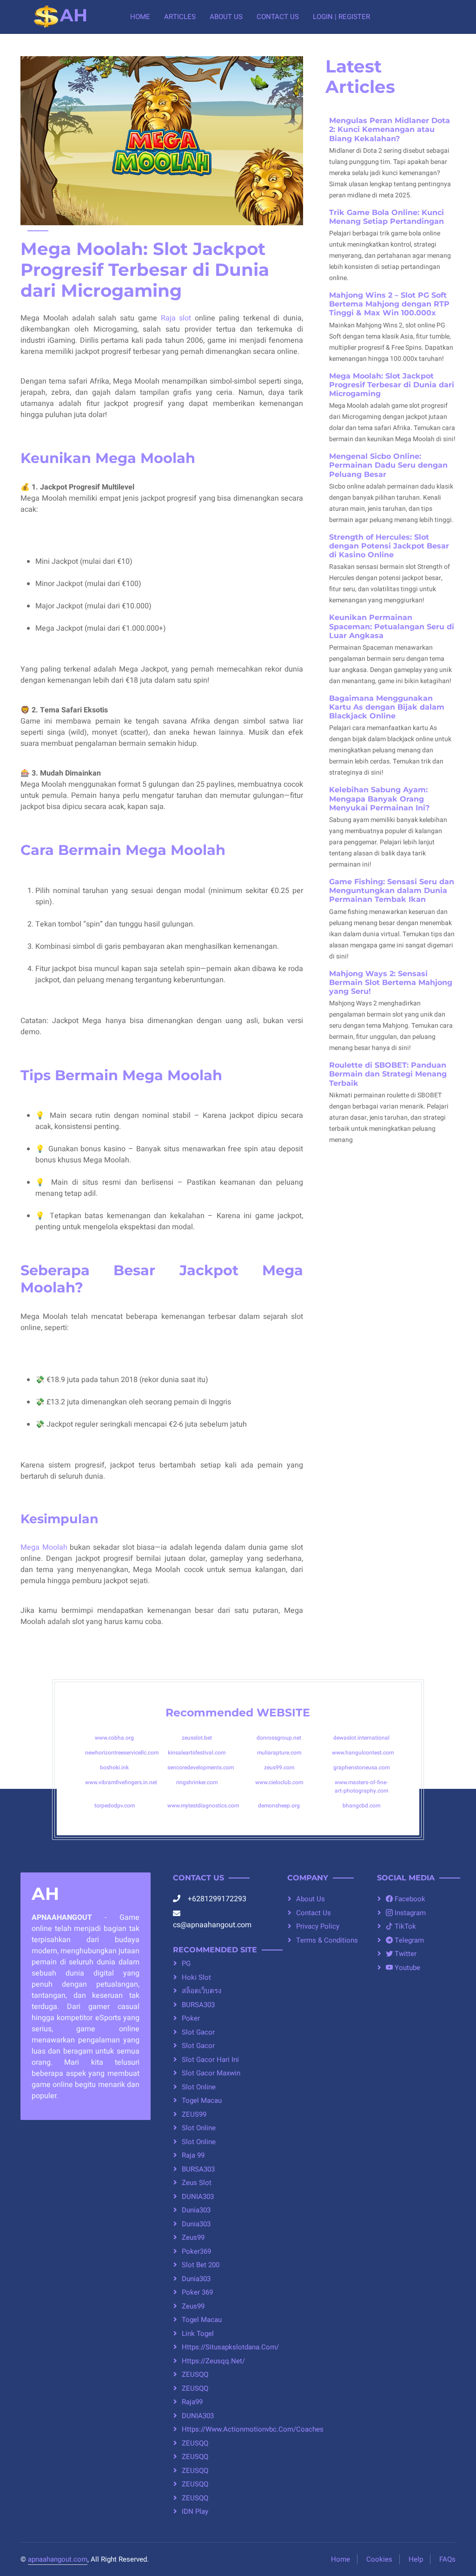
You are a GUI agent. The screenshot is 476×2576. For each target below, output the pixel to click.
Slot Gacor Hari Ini (210, 2060)
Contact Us (278, 17)
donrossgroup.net (279, 1738)
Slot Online (199, 2087)
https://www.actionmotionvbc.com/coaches (223, 2429)
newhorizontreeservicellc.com (122, 1753)
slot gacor (198, 2032)
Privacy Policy (318, 1926)
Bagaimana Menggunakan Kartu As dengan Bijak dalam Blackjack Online (387, 707)
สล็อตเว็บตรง (202, 1991)
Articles (180, 17)
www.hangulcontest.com (363, 1753)
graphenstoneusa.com (361, 1767)
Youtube (407, 1968)
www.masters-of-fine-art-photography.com (361, 1787)
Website (283, 1712)
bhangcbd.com (361, 1806)
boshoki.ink (114, 1767)
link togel (198, 2334)
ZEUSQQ (195, 2374)
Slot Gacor (198, 2046)
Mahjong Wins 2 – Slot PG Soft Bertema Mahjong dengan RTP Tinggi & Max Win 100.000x (389, 304)
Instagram (409, 1913)
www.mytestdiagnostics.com (203, 1806)
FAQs (447, 2559)
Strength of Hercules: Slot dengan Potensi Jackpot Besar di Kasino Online (389, 546)
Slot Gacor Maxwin (211, 2073)
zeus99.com (279, 1767)
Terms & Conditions (327, 1940)
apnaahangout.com (58, 2559)
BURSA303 (198, 2005)
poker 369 (197, 2292)
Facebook (409, 1899)
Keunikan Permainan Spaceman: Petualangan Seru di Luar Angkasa (392, 626)
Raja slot (176, 318)
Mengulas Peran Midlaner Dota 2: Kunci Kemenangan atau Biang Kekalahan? (390, 129)
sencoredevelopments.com (201, 1767)
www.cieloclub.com (279, 1782)
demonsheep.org (279, 1806)
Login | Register (341, 17)
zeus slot (197, 2183)
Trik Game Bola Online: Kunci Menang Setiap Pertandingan (387, 217)
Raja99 (192, 2402)
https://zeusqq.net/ (213, 2361)
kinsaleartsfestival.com (197, 1753)
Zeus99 (193, 2237)
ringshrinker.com (197, 1782)
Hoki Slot (196, 1977)
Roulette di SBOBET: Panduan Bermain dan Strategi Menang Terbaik (388, 1074)
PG (186, 1963)
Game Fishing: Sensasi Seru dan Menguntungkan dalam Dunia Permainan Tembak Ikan (392, 890)
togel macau (202, 2100)
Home (140, 17)
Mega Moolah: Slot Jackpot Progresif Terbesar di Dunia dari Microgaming (392, 385)
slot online (199, 2128)
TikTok (404, 1926)
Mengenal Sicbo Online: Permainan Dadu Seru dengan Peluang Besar (388, 465)
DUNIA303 (198, 2197)
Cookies (379, 2559)
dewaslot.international (361, 1738)
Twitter (405, 1954)
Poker (191, 2018)
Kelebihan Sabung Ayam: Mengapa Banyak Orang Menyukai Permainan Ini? (379, 799)
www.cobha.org (114, 1738)
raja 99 (193, 2155)
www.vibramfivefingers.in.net (121, 1782)
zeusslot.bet (197, 1738)
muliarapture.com (279, 1753)
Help (416, 2559)
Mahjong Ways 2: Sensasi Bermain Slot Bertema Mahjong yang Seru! (391, 982)
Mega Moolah (44, 1547)
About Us (226, 17)
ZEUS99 (194, 2114)
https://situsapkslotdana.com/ (223, 2347)
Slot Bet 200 (201, 2265)
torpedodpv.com (115, 1806)
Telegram (408, 1940)
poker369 (196, 2251)
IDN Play (195, 2511)
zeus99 (193, 2306)
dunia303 (196, 2210)
